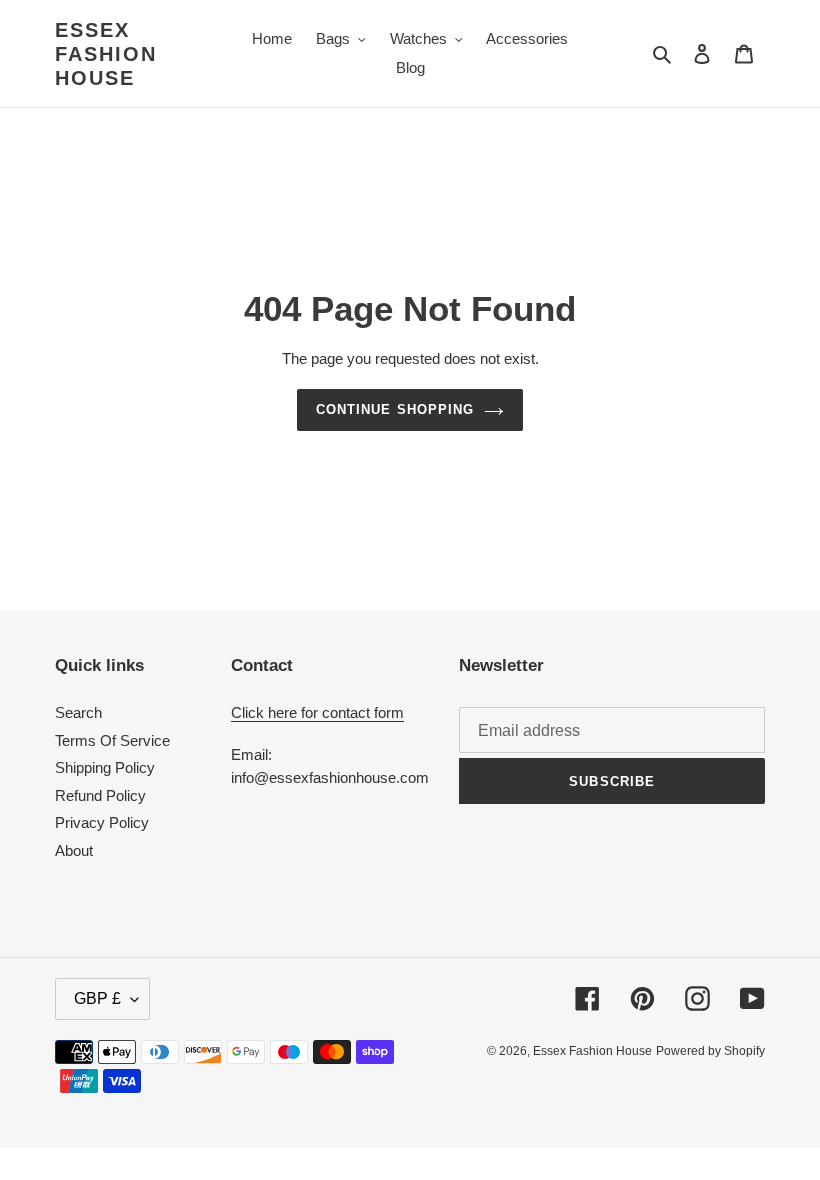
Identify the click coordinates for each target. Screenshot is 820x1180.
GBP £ (97, 998)
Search (78, 712)
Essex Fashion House (106, 54)
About (74, 850)
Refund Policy (100, 795)
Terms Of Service (112, 740)
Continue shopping (395, 409)
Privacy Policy (102, 822)
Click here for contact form (317, 712)
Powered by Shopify (710, 1051)
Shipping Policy (105, 767)
